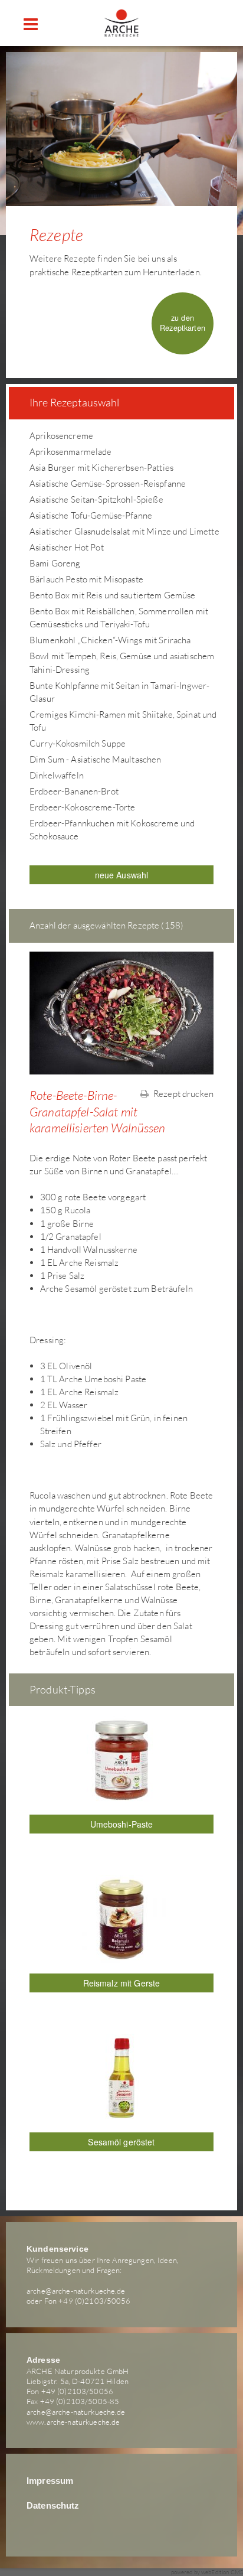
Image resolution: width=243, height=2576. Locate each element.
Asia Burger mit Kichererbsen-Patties (101, 468)
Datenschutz (53, 2506)
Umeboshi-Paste (122, 1824)
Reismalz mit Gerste (122, 1983)
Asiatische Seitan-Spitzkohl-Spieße (96, 499)
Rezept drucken (183, 1094)
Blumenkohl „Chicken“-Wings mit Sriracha (110, 640)
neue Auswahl (122, 875)
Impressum (50, 2481)
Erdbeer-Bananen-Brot (74, 791)
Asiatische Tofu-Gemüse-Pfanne (91, 515)
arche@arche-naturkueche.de (76, 2291)
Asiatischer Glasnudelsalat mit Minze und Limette (124, 531)
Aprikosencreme (61, 436)
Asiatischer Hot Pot (67, 547)
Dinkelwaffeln (57, 775)
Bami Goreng (55, 563)
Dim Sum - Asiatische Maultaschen (95, 759)
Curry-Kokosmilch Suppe (78, 743)
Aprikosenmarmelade (71, 452)
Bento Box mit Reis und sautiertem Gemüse (113, 595)
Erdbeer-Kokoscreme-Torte (82, 807)
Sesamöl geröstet (121, 2142)
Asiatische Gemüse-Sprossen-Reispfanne (108, 483)
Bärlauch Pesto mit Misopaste (86, 579)
